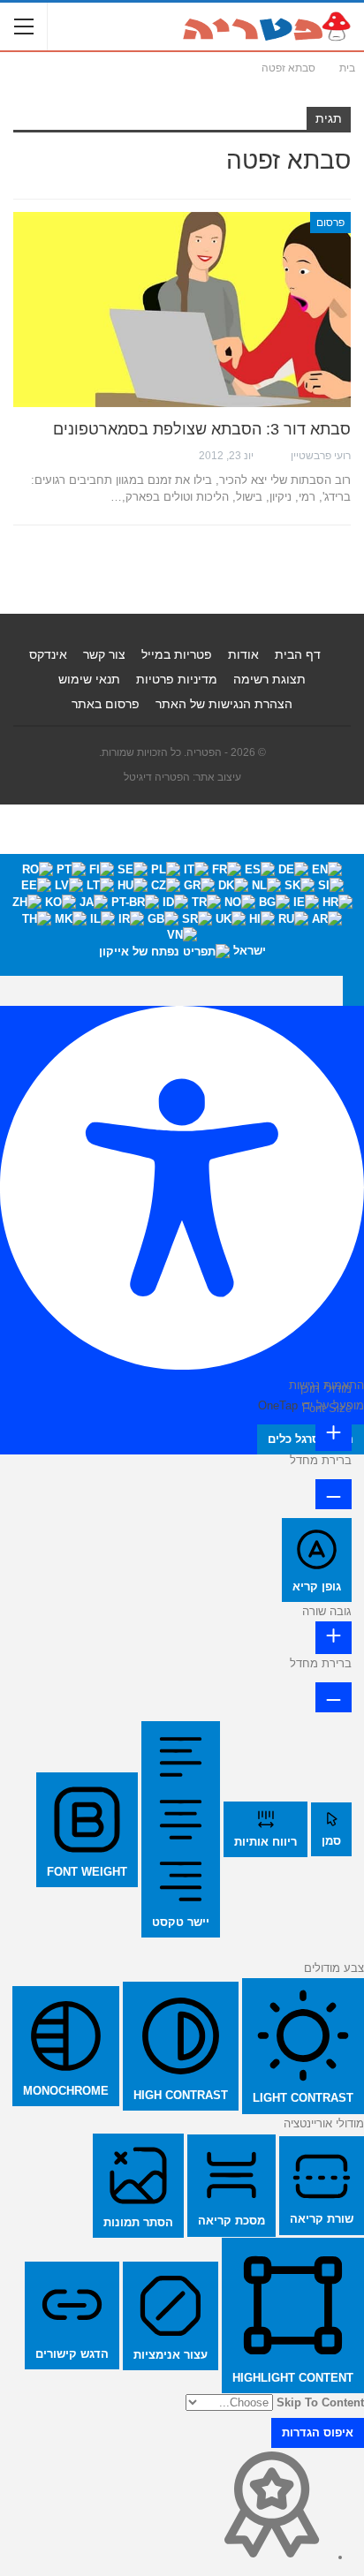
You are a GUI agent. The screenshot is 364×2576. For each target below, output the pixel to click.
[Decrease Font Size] (334, 1494)
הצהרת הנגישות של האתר (224, 704)
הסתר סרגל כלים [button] (311, 1439)
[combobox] (182, 915)
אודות (243, 654)
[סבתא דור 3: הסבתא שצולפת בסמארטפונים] (182, 310)
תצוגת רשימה (269, 679)
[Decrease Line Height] (334, 1697)
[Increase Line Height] (334, 1638)
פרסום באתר (106, 704)
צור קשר (104, 654)
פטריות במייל (177, 654)
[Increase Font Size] (334, 1435)
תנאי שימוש (89, 679)
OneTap (278, 1405)
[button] (353, 991)
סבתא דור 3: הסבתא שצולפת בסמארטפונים (202, 429)
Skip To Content (320, 2402)
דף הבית (298, 654)
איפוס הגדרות (318, 2432)
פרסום (330, 223)
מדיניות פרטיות (177, 679)
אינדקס (48, 654)
